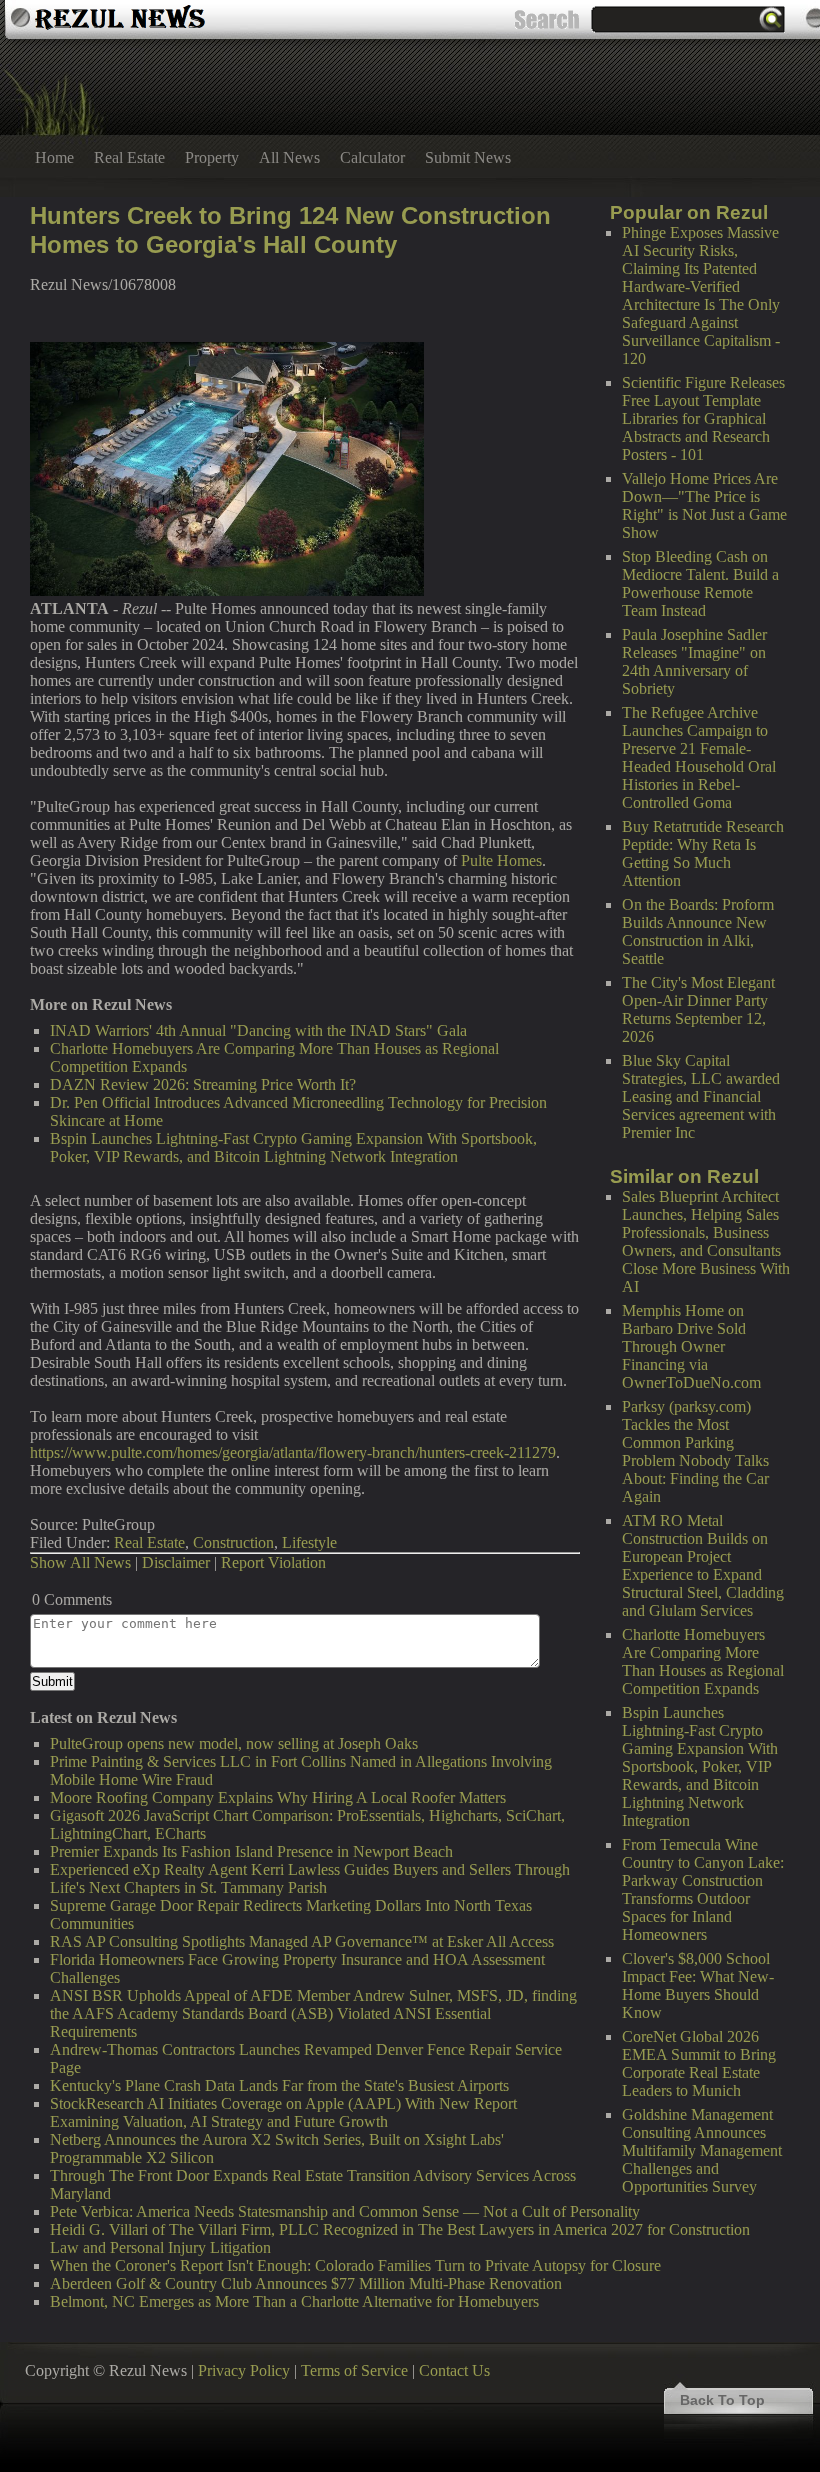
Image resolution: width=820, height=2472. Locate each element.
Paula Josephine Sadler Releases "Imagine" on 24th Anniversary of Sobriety (694, 661)
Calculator (372, 157)
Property (212, 157)
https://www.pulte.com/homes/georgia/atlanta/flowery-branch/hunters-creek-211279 (293, 1452)
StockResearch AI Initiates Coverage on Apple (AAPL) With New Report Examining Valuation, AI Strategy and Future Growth (283, 2112)
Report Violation (273, 1562)
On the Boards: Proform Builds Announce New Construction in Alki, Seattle (698, 931)
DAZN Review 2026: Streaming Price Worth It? (203, 1084)
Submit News (468, 157)
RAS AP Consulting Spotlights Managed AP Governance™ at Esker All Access (302, 1941)
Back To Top (722, 2400)
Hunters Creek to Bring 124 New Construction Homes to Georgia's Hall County (290, 230)
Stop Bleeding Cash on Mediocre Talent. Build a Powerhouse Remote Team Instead (700, 583)
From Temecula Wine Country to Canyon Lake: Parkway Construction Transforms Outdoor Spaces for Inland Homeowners (703, 1889)
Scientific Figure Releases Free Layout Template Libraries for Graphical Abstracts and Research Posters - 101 (703, 418)
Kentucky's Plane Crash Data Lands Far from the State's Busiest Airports (279, 2085)
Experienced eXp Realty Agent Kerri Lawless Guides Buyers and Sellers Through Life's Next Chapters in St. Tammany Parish (310, 1878)
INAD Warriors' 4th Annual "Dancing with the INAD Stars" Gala (258, 1030)
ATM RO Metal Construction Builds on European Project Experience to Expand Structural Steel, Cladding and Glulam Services (703, 1565)
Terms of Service (354, 2370)
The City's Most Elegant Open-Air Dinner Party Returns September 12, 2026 (698, 1009)
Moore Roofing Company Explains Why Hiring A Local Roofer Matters (278, 1797)
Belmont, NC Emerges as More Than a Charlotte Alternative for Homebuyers (294, 2301)
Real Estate (129, 157)
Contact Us (454, 2370)
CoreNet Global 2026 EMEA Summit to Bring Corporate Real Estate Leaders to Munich (699, 2063)
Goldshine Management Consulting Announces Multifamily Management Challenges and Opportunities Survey (702, 2150)
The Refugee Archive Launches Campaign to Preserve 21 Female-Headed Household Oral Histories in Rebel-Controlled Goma (699, 757)
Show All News (80, 1562)
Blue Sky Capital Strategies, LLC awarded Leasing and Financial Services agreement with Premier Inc (701, 1096)
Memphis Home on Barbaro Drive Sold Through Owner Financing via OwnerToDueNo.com (691, 1346)
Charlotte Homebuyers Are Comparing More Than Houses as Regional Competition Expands (703, 1661)
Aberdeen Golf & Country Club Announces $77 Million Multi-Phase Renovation (306, 2283)
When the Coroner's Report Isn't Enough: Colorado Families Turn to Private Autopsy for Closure (355, 2265)
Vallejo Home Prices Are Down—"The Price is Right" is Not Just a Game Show (704, 505)
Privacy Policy (244, 2370)
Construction (233, 1542)
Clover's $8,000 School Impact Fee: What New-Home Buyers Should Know (698, 1985)
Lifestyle (309, 1542)
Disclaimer (176, 1562)
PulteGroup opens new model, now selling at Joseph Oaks (234, 1743)
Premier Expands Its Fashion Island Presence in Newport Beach (251, 1851)
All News (289, 157)
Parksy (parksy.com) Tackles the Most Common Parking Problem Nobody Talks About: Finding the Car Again (695, 1451)
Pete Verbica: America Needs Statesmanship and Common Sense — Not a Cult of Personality (345, 2211)
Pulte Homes (501, 860)
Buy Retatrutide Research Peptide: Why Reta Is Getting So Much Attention (703, 853)
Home (54, 157)
